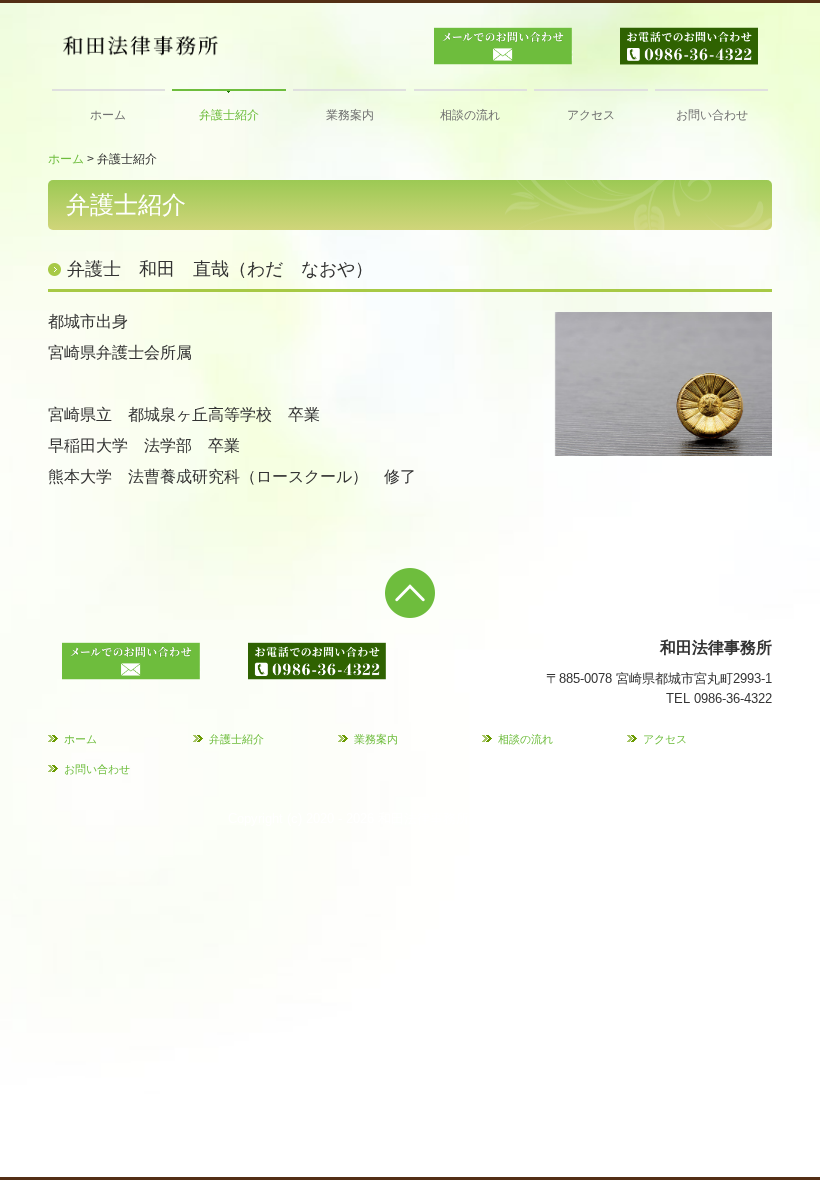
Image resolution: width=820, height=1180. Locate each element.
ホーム (108, 115)
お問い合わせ (712, 115)
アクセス (591, 115)
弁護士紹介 (229, 115)
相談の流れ (470, 115)
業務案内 (350, 115)
